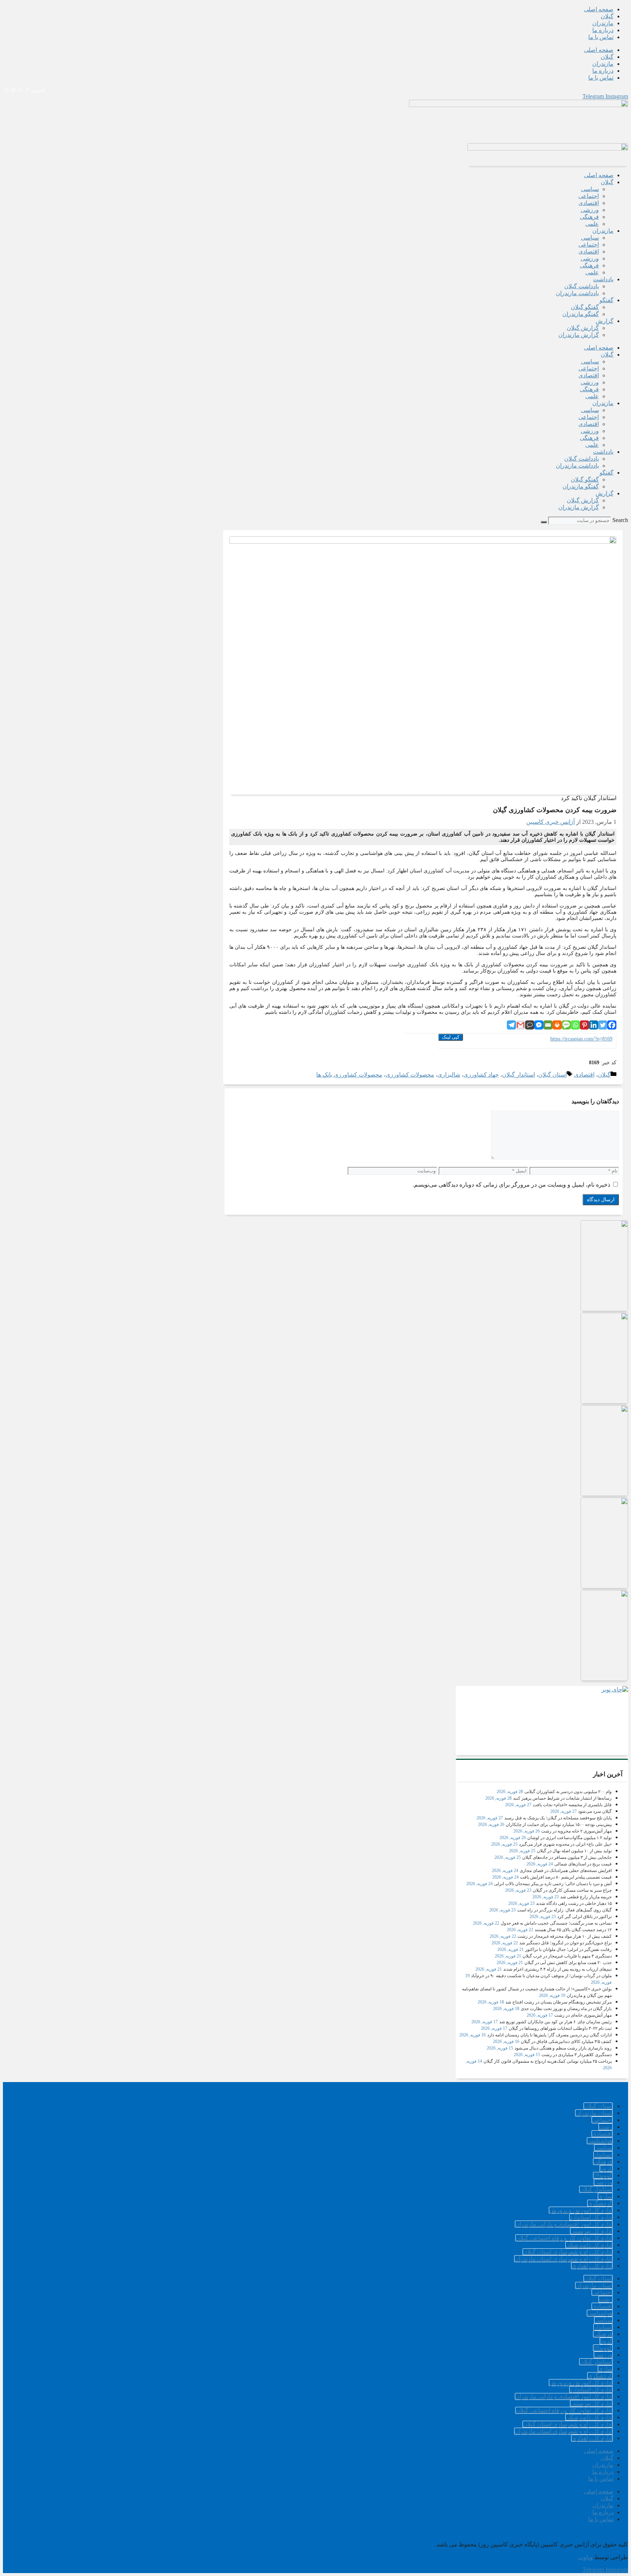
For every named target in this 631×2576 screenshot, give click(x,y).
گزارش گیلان (583, 328)
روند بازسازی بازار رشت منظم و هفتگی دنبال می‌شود (563, 2048)
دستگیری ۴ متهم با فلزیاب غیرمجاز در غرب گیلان (567, 1956)
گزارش (605, 321)
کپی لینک (451, 1037)
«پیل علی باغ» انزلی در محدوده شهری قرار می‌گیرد (565, 1844)
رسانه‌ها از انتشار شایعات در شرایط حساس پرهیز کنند (562, 1798)
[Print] (557, 1025)
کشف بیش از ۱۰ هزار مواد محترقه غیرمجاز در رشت (565, 1936)
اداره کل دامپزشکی (589, 2245)
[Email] (548, 1025)
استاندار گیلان (519, 1075)
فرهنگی (589, 217)
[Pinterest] (584, 1025)
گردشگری (600, 2203)
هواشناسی (600, 2141)
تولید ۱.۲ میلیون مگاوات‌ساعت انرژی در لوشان (569, 1838)
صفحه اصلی (599, 9)
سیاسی (590, 189)
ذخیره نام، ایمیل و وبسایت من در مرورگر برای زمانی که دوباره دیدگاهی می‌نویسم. (511, 1185)
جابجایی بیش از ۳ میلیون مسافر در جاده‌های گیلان (567, 1857)
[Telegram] (511, 1025)
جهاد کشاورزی (481, 1075)
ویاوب (585, 2557)
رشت (606, 2127)
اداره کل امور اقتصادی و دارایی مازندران (564, 2224)
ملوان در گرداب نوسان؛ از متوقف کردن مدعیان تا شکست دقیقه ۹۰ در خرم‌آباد (541, 1976)
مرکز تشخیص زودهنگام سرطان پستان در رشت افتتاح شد (559, 2002)
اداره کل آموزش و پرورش (581, 2210)
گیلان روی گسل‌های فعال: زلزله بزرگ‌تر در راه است (564, 1910)
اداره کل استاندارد (591, 2217)
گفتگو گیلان (585, 307)
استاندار (603, 2155)
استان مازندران (594, 2113)
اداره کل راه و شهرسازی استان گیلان (568, 2252)
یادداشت (603, 279)
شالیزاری (449, 1075)
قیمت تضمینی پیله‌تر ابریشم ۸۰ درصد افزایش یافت (566, 1877)
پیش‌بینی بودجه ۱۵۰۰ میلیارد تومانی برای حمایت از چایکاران (559, 1824)
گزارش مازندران (579, 335)
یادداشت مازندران (577, 293)
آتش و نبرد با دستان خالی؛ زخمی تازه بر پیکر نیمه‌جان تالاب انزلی (553, 1884)
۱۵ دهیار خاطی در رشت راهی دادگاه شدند (574, 1903)
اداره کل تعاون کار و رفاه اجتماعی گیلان (564, 2238)
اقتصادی (589, 203)
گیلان (607, 16)
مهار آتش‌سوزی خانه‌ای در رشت (583, 2015)
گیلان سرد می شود (595, 1811)
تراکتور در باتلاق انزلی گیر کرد (584, 1917)
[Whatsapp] (575, 1025)
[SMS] (566, 1025)
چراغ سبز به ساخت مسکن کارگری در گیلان (572, 1890)
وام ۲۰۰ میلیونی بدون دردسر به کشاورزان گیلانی (568, 1792)
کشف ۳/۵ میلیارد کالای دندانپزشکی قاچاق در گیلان (566, 2042)
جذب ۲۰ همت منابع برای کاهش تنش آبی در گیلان (568, 1963)
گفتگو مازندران (581, 314)
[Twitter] (603, 1025)
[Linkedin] (594, 1025)
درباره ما (603, 30)
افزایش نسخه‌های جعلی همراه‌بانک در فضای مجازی (566, 1871)
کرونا (606, 2168)
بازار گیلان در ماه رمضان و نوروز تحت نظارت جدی (566, 2009)
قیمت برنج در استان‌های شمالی (583, 1864)
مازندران (603, 23)
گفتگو (607, 300)
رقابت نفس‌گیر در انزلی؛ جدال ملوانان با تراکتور (568, 1949)
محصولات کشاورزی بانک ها (349, 1075)
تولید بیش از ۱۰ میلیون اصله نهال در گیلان (574, 1851)
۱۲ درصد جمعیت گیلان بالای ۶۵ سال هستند (573, 1930)
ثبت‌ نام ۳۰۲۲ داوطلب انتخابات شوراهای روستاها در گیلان (560, 2028)
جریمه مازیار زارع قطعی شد (586, 1897)
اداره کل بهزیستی (591, 2231)
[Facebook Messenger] (539, 1025)
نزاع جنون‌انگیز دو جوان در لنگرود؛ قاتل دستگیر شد (565, 1943)
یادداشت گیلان (582, 286)
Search (620, 520)
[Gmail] (521, 1025)
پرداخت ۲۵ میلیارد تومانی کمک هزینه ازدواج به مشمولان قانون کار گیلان (548, 2061)
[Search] (544, 522)
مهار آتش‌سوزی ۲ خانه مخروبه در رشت (576, 1831)
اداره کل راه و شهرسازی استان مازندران (563, 2259)
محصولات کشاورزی (410, 1075)
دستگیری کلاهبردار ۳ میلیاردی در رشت (577, 2055)
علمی (592, 224)
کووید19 (603, 2175)
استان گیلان (552, 1075)
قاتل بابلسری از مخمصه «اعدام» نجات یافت (572, 1805)
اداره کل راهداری (592, 2266)
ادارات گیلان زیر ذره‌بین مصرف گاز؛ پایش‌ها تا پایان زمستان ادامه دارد (549, 2035)
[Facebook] (612, 1025)
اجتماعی (589, 196)
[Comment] (530, 1025)
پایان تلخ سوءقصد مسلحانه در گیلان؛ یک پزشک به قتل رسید (558, 1818)
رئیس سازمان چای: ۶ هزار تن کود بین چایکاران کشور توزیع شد (555, 2022)
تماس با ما (601, 37)
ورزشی (590, 210)
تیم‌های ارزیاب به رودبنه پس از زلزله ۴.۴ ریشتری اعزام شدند (557, 1969)
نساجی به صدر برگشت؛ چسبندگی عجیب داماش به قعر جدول (556, 1923)
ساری (605, 2196)
